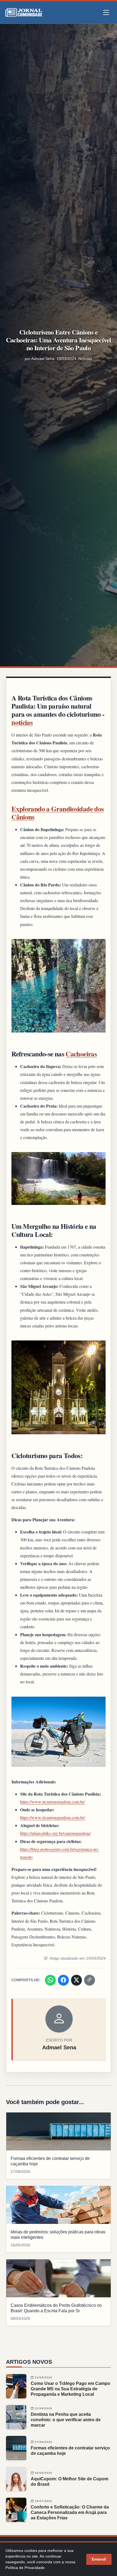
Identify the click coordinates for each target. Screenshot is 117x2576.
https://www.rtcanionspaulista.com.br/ (53, 1802)
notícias (22, 722)
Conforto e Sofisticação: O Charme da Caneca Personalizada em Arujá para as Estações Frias (70, 2512)
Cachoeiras (81, 1054)
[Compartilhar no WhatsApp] (50, 1980)
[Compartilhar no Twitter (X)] (76, 1980)
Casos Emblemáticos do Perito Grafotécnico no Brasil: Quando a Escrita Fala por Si (56, 2308)
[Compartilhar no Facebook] (63, 1980)
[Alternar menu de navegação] (106, 13)
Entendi (99, 2559)
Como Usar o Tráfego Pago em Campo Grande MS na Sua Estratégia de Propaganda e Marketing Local (70, 2389)
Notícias (85, 359)
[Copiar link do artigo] (90, 1980)
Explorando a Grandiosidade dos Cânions (58, 813)
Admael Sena (43, 359)
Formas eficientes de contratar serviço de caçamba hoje (50, 2161)
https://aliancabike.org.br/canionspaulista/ (55, 1833)
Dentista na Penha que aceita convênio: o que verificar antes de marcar (66, 2420)
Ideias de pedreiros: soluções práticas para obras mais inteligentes (58, 2235)
